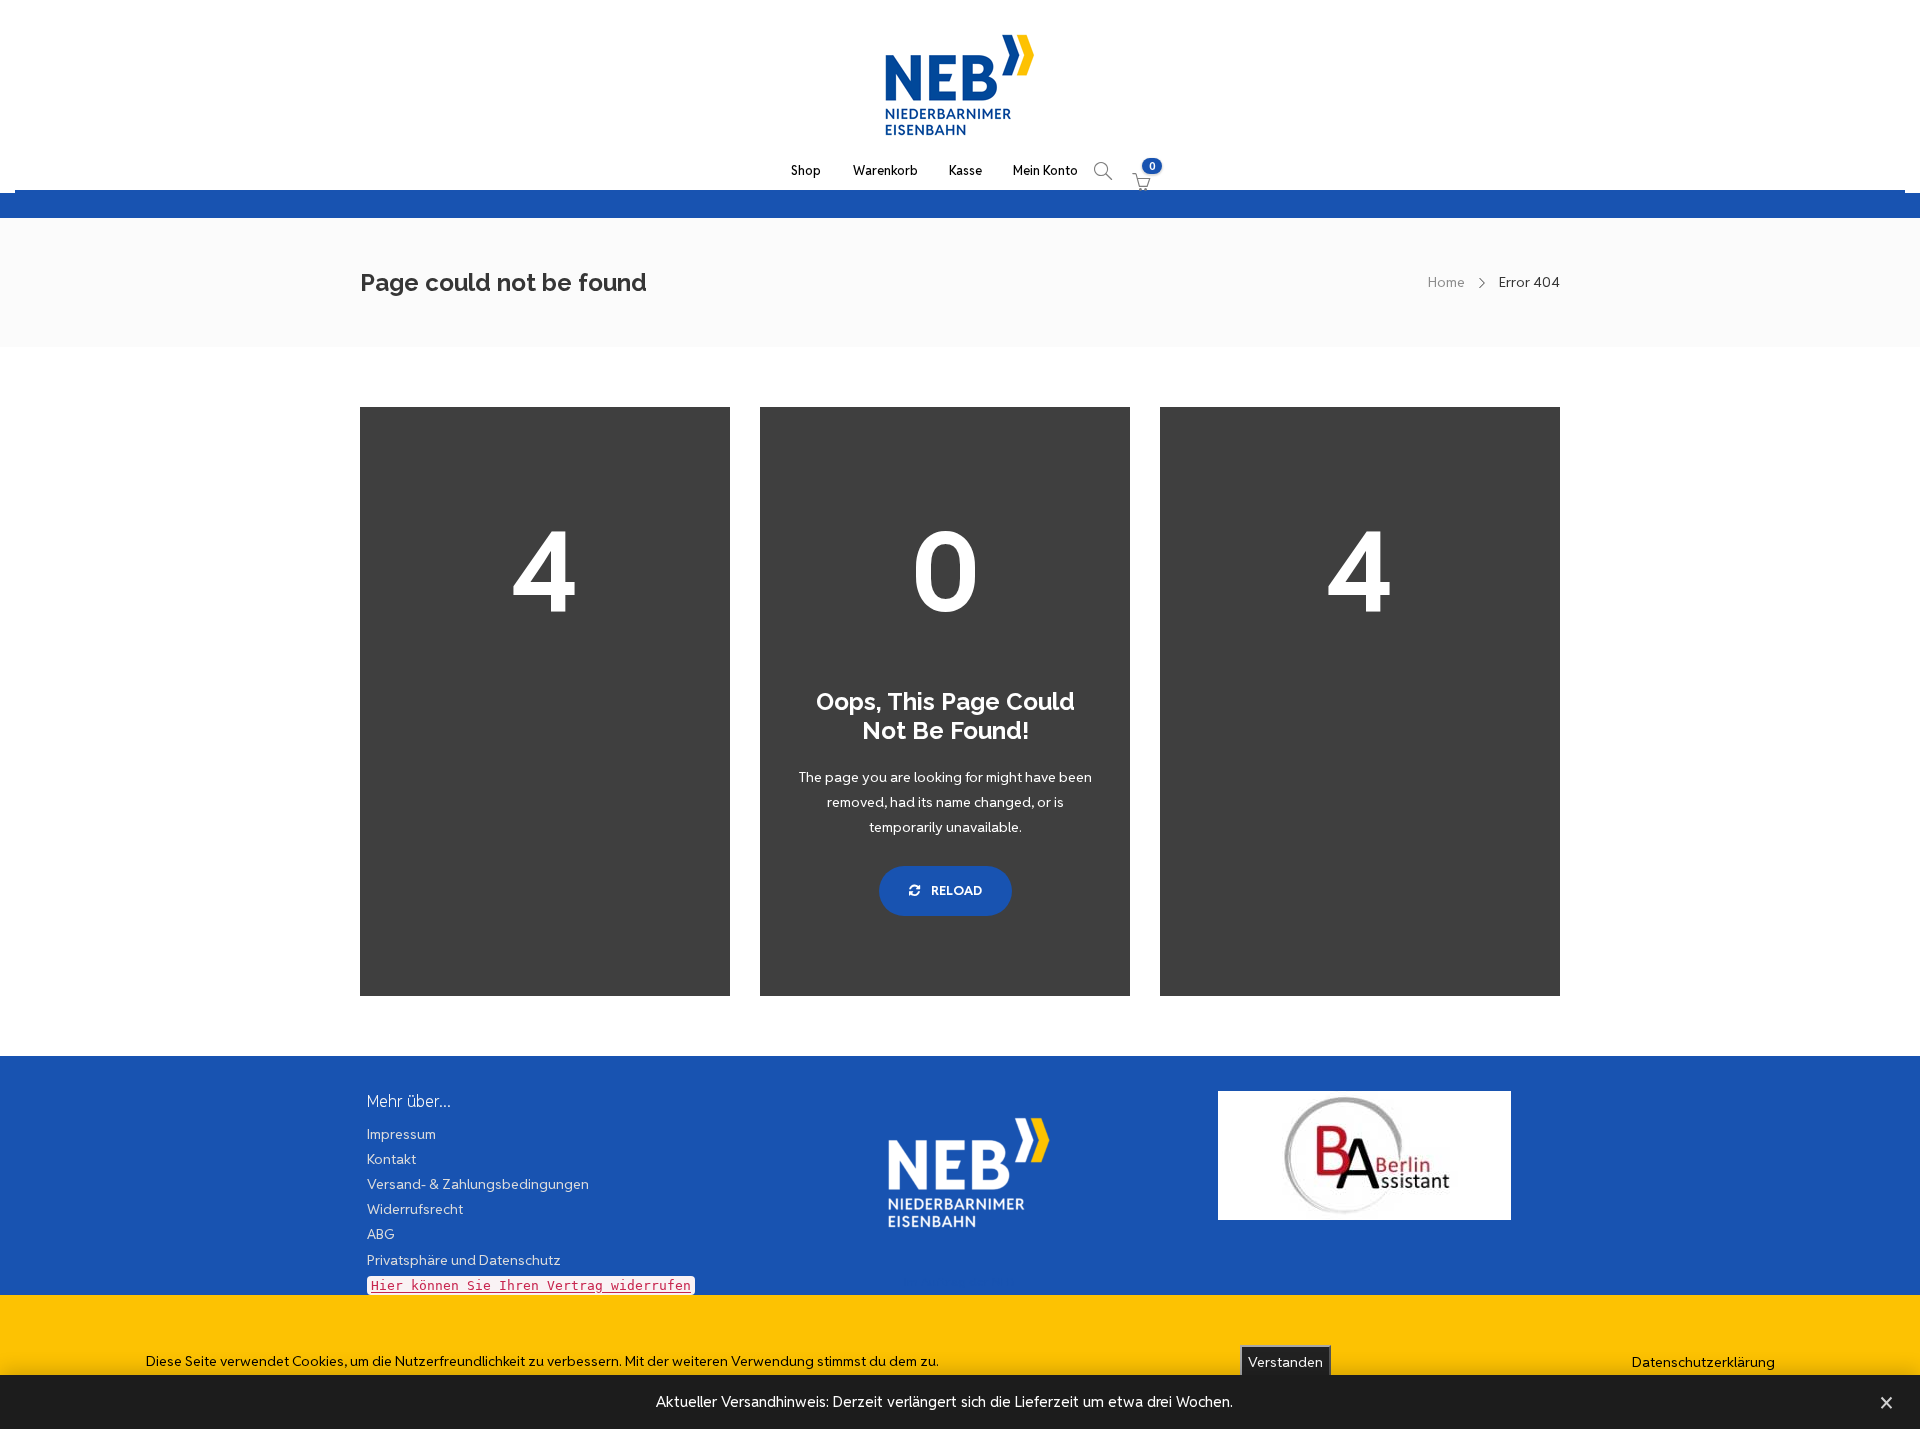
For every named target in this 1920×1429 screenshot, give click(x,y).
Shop (806, 170)
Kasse (965, 170)
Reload (955, 890)
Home (1446, 282)
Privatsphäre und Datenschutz (464, 1260)
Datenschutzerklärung (1703, 1362)
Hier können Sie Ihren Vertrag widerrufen (531, 1285)
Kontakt (391, 1159)
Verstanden (1285, 1362)
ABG (381, 1234)
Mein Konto (1045, 170)
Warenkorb (885, 170)
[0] (1137, 171)
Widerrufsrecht (415, 1209)
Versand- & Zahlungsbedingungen (478, 1184)
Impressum (401, 1134)
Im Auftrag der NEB (959, 1281)
